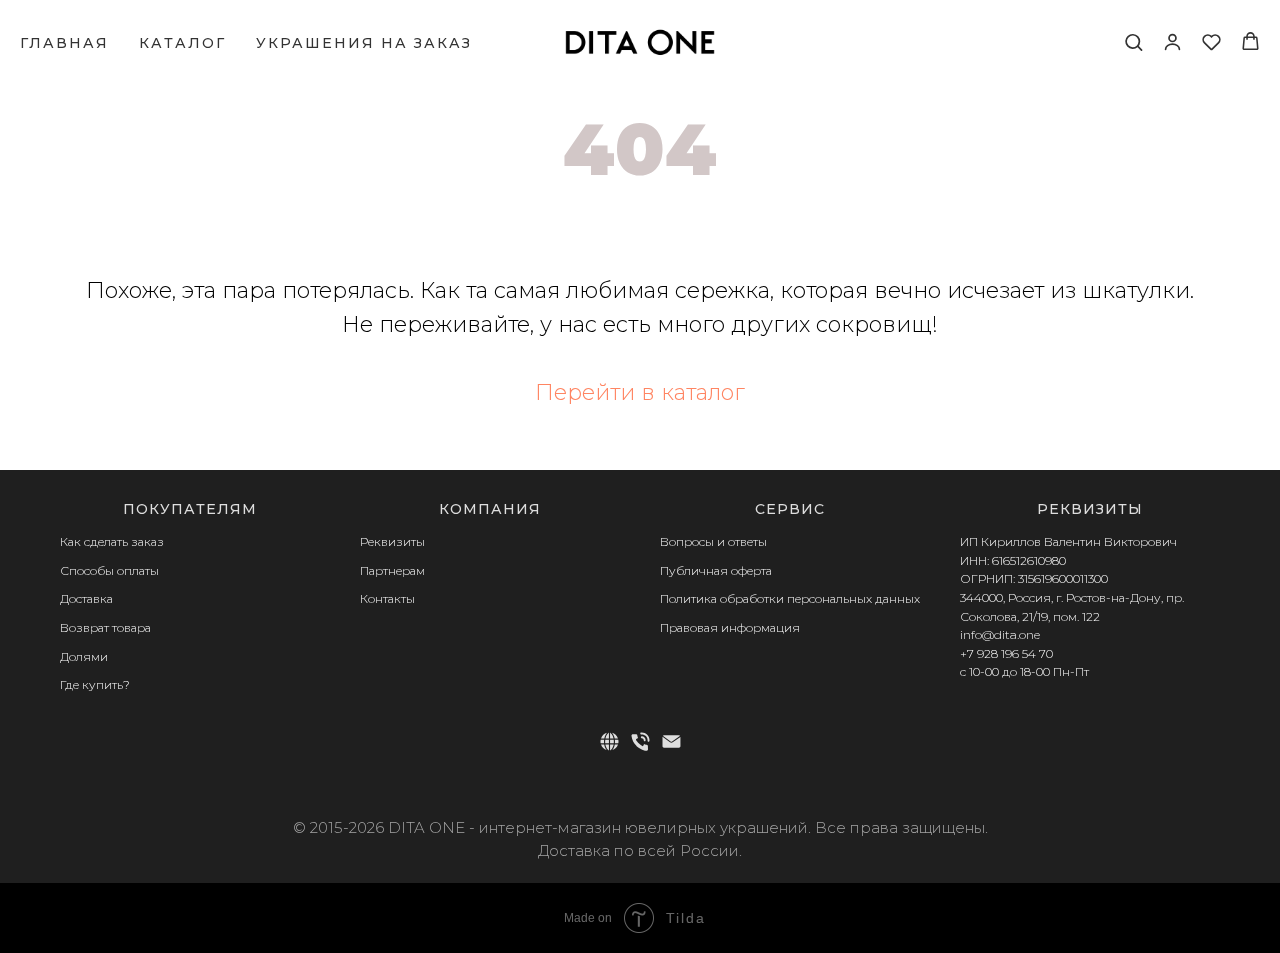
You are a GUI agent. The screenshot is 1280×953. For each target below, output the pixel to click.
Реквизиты (392, 541)
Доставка (86, 598)
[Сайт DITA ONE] (609, 741)
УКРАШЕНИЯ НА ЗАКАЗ (364, 43)
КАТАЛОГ (182, 43)
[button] (1133, 41)
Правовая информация (730, 627)
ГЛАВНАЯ (64, 43)
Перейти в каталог (640, 392)
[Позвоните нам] (640, 741)
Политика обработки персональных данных (790, 598)
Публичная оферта (716, 570)
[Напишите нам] (671, 741)
